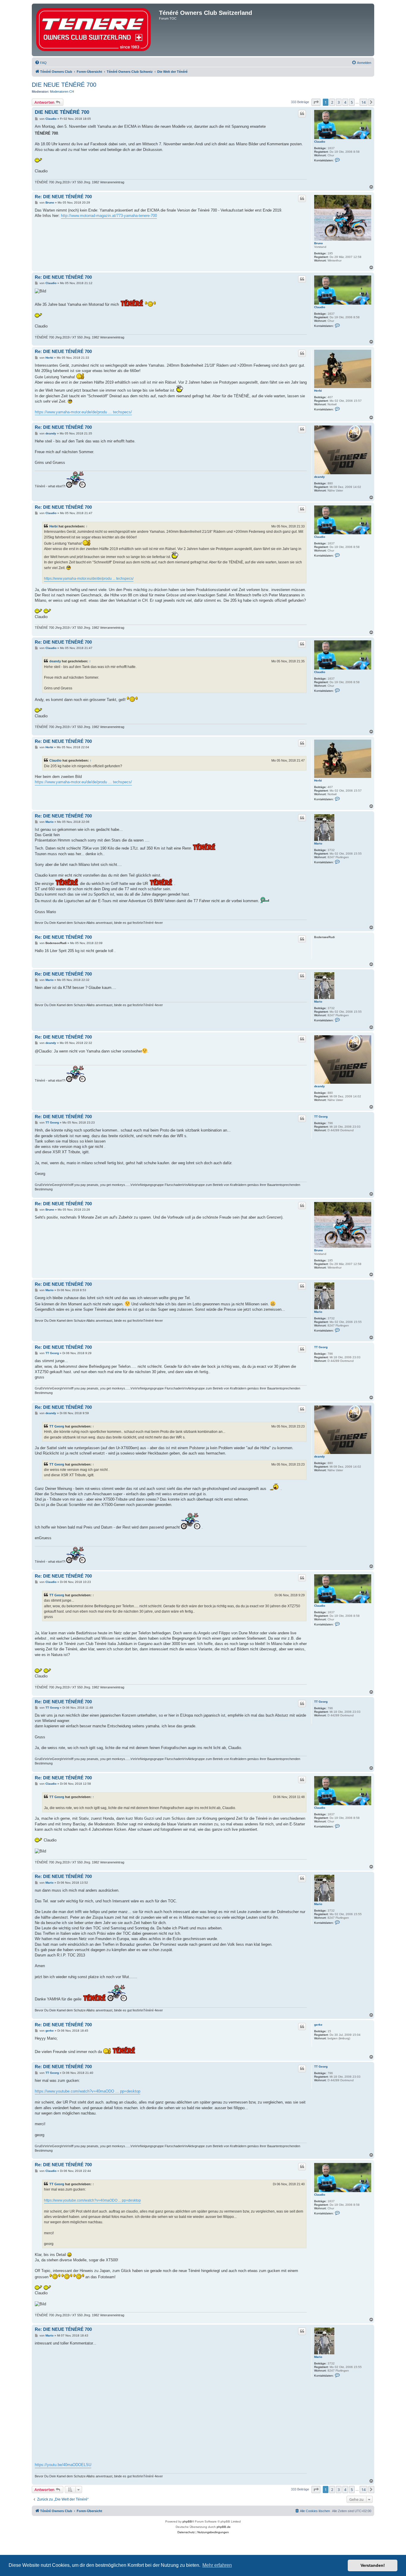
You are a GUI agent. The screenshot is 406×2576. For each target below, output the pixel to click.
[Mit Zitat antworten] (302, 114)
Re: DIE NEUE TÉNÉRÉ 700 (63, 197)
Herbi (318, 391)
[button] (316, 102)
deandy (320, 477)
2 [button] (332, 102)
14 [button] (363, 102)
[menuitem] (41, 63)
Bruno (318, 243)
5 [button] (352, 102)
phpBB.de (224, 2527)
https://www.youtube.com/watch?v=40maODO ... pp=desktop (88, 2091)
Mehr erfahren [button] (217, 2565)
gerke (318, 2025)
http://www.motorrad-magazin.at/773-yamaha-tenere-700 (109, 216)
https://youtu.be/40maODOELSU (63, 2465)
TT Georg (321, 1117)
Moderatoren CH (62, 92)
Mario (318, 843)
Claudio (320, 142)
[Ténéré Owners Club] (96, 30)
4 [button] (345, 102)
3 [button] (339, 102)
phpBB (187, 2521)
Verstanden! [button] (373, 2565)
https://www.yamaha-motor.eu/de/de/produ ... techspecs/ (83, 412)
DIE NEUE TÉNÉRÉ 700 (64, 85)
